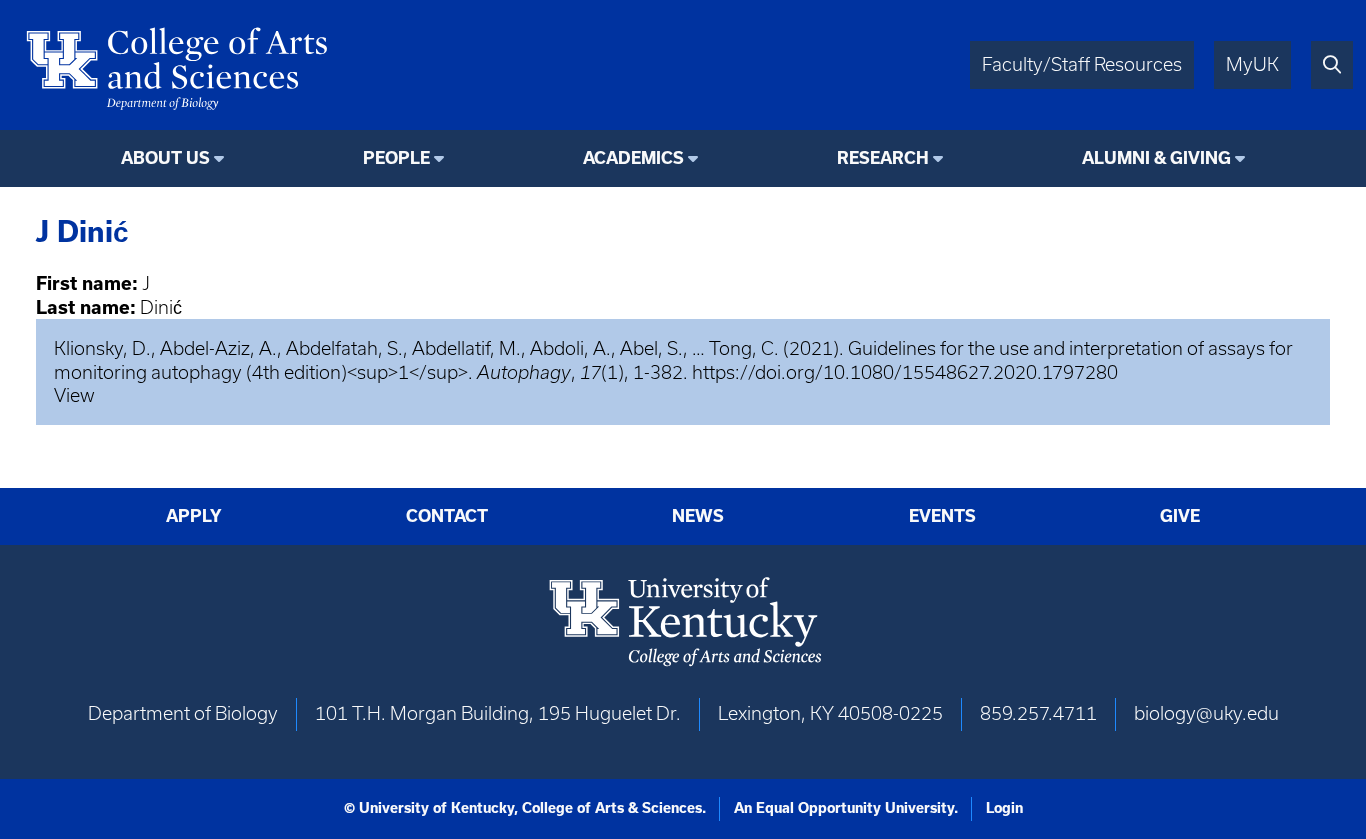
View (74, 395)
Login (1004, 808)
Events (942, 516)
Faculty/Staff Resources (1082, 64)
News (698, 516)
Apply (194, 516)
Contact (447, 516)
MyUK (1252, 64)
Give (1180, 516)
